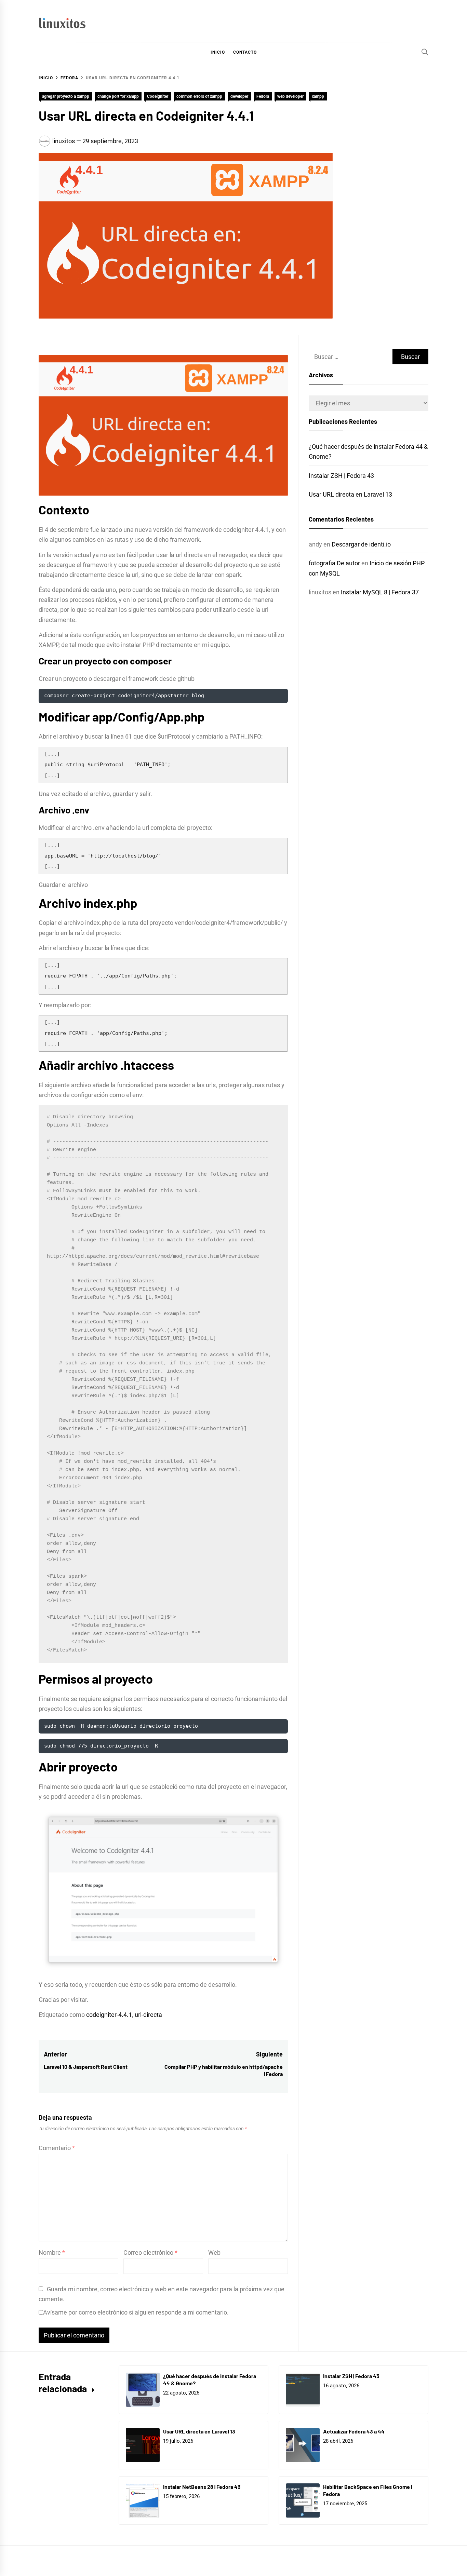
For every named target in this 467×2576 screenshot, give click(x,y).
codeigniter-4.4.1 (109, 2015)
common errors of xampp (199, 96)
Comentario (57, 2148)
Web (214, 2253)
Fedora (263, 96)
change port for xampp (118, 96)
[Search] (425, 52)
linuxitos (64, 141)
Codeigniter (158, 96)
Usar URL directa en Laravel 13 (350, 494)
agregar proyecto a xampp (66, 96)
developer (239, 96)
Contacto (245, 52)
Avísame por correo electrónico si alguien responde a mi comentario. (136, 2312)
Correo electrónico (150, 2253)
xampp (318, 96)
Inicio (218, 52)
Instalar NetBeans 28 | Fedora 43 (202, 2487)
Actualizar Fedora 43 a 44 (354, 2431)
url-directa (148, 2015)
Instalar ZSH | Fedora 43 (341, 476)
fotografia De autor (334, 563)
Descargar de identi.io (361, 544)
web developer (290, 96)
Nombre (52, 2253)
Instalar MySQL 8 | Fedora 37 (380, 592)
